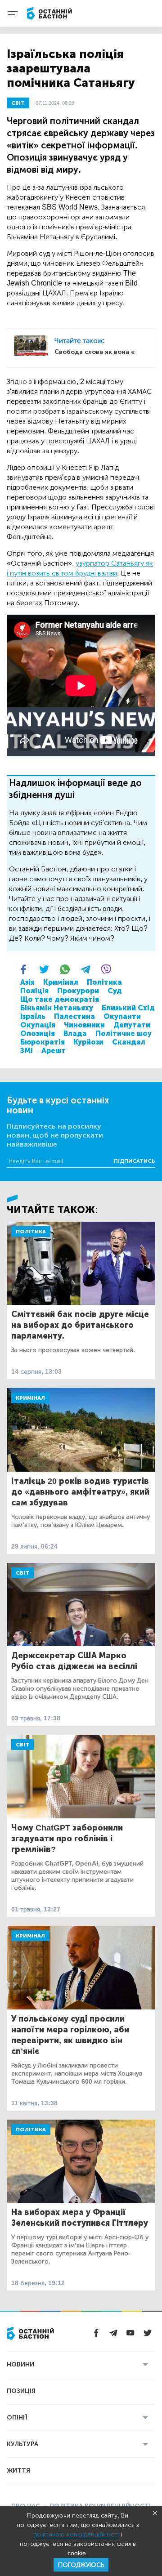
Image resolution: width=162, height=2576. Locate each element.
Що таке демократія (60, 999)
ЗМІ (27, 1051)
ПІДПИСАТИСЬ (135, 1161)
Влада (75, 1034)
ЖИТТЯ (18, 2471)
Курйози (88, 1042)
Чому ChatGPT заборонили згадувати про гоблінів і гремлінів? (67, 1839)
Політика (104, 982)
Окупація (38, 1025)
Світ (22, 1573)
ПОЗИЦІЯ (21, 2391)
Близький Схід (128, 1008)
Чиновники (84, 1025)
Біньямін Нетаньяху (57, 1008)
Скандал (129, 1042)
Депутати (132, 1025)
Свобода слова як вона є (94, 352)
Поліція (34, 991)
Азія (27, 982)
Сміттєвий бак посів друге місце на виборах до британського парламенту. (80, 1325)
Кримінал (61, 982)
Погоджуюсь (81, 2565)
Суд (115, 991)
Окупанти (122, 1016)
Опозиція (38, 1034)
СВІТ (18, 103)
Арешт (54, 1051)
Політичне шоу (124, 1034)
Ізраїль (33, 1016)
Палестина (74, 1016)
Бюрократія (43, 1042)
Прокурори (78, 991)
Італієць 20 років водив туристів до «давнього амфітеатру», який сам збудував (80, 1492)
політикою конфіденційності (76, 2534)
